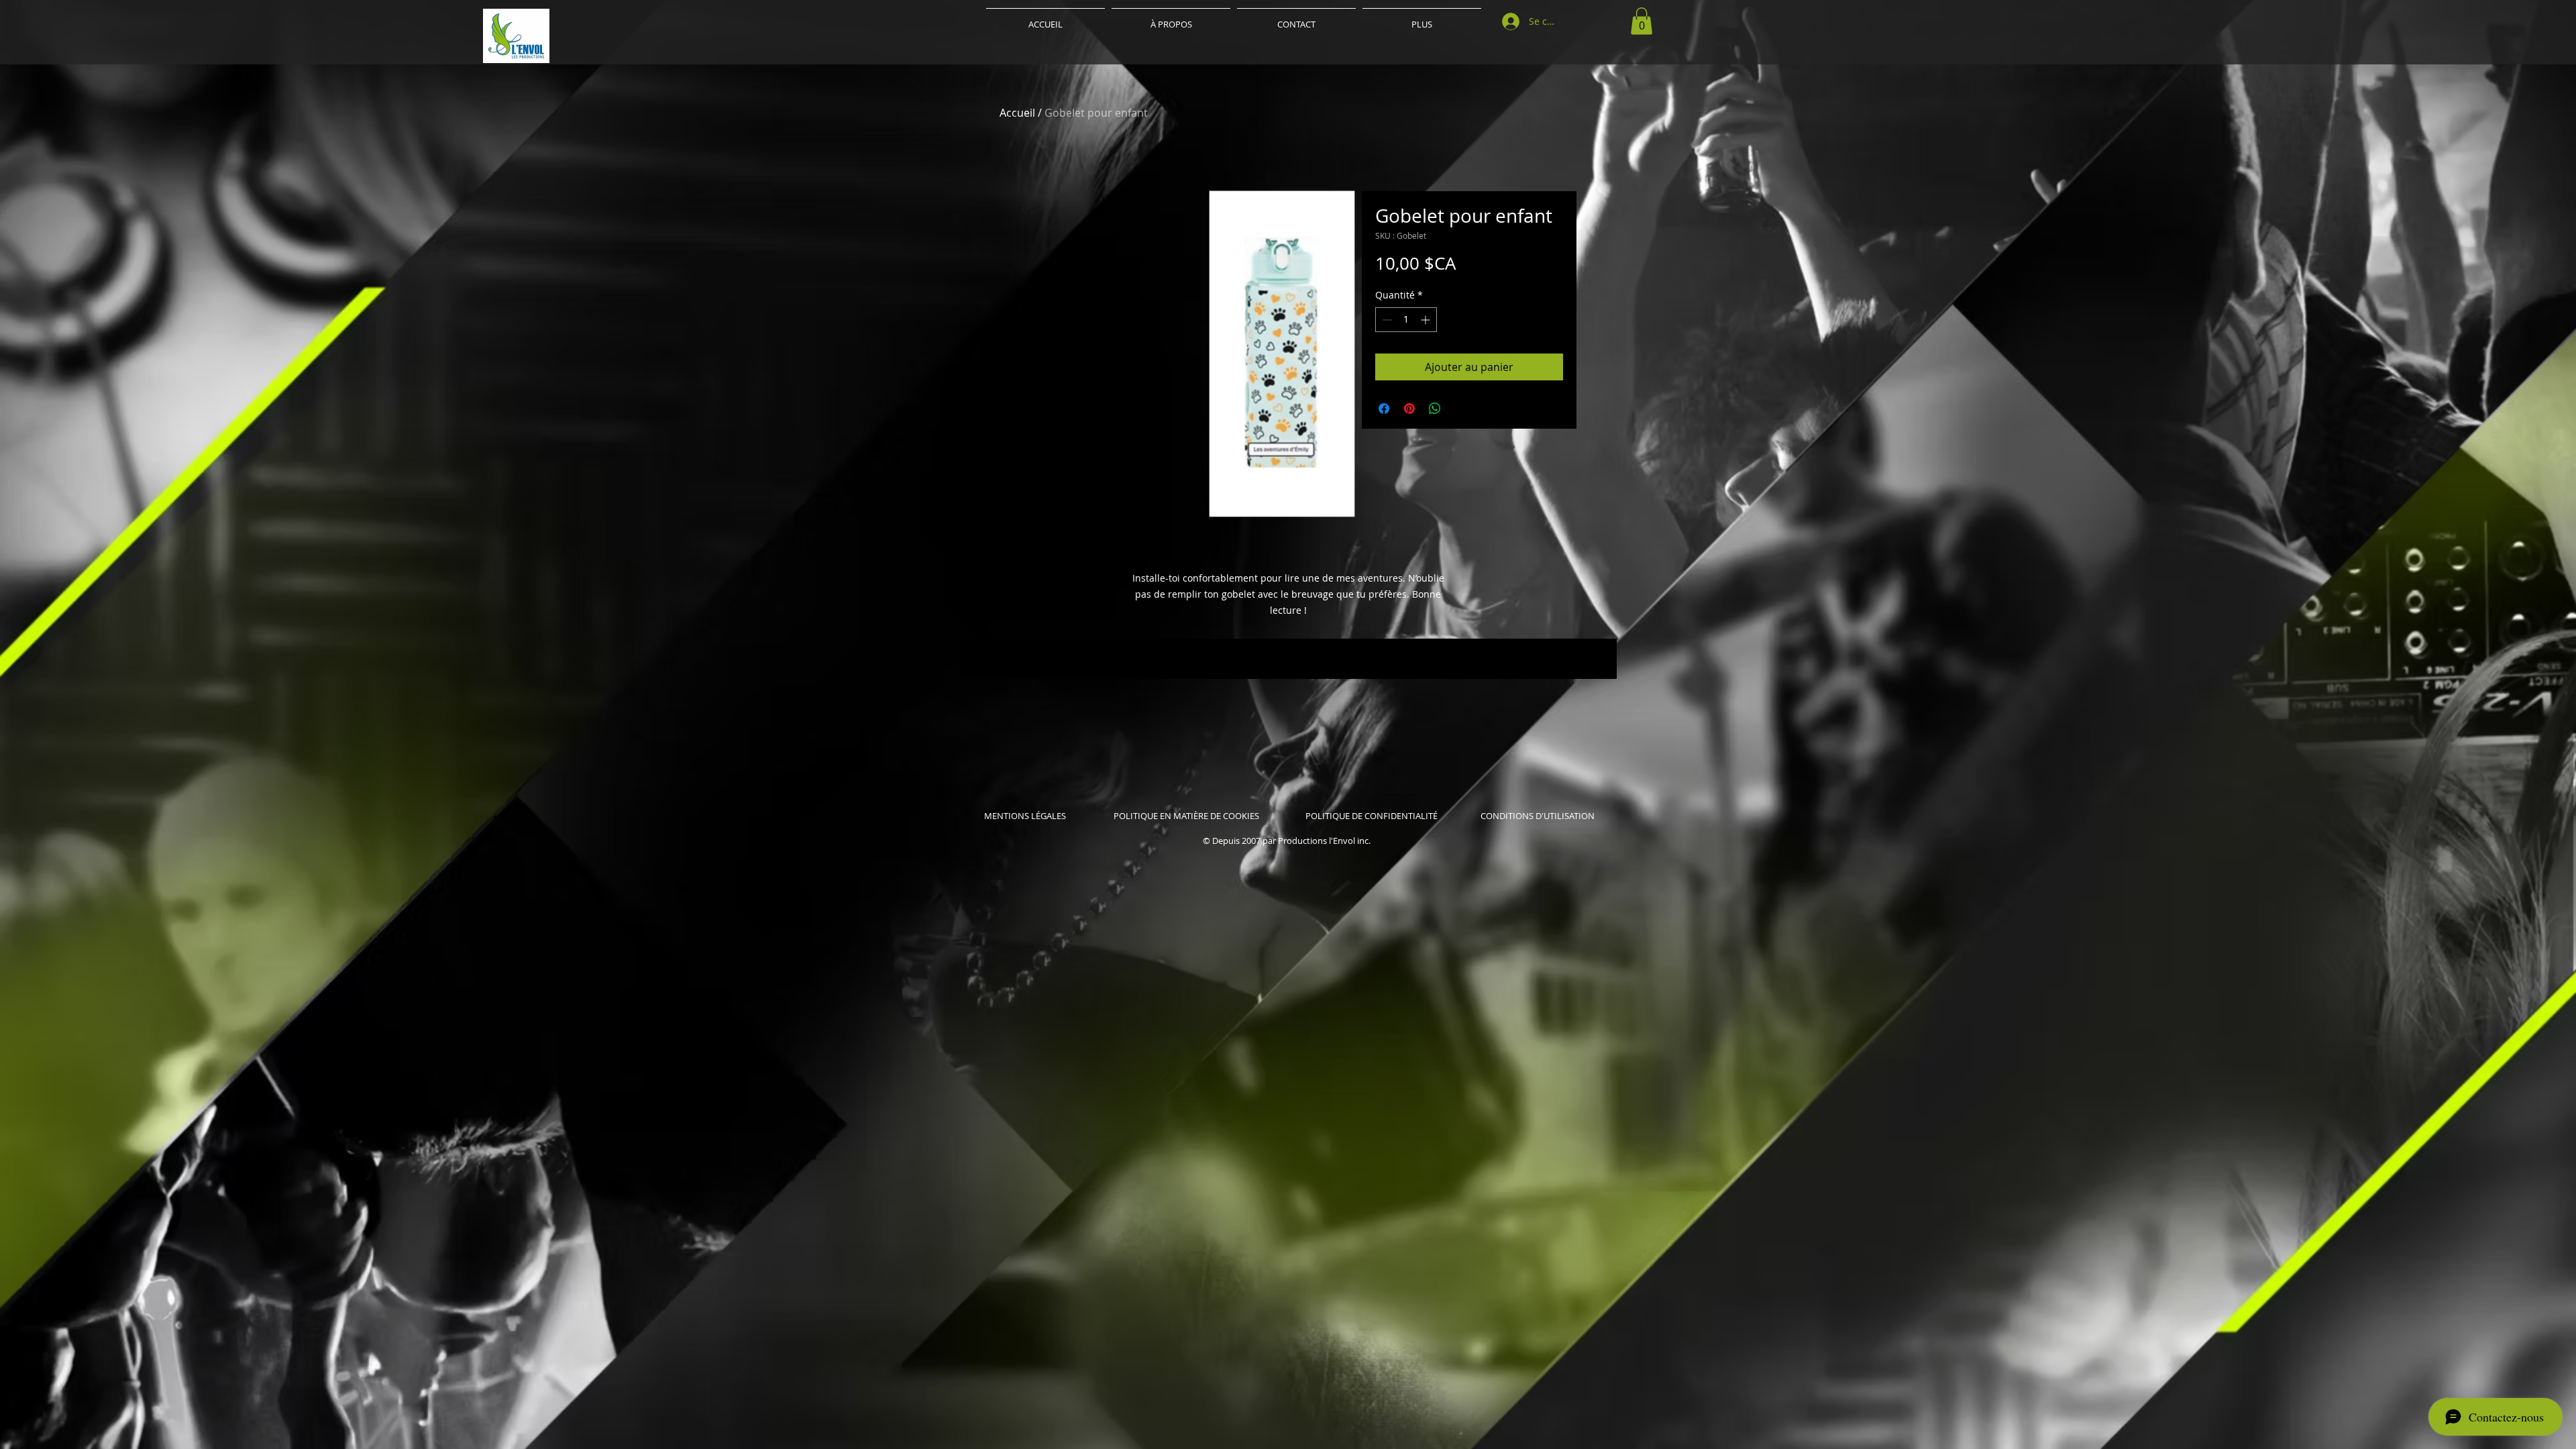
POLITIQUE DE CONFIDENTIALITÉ (1372, 816)
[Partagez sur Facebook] (1384, 409)
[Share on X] (1460, 409)
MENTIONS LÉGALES (1025, 816)
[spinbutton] (1406, 320)
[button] (1642, 21)
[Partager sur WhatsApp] (1435, 409)
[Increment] (1427, 320)
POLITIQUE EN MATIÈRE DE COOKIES (1187, 816)
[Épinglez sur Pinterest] (1409, 409)
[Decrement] (1386, 320)
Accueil (1017, 113)
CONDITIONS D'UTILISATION (1538, 816)
